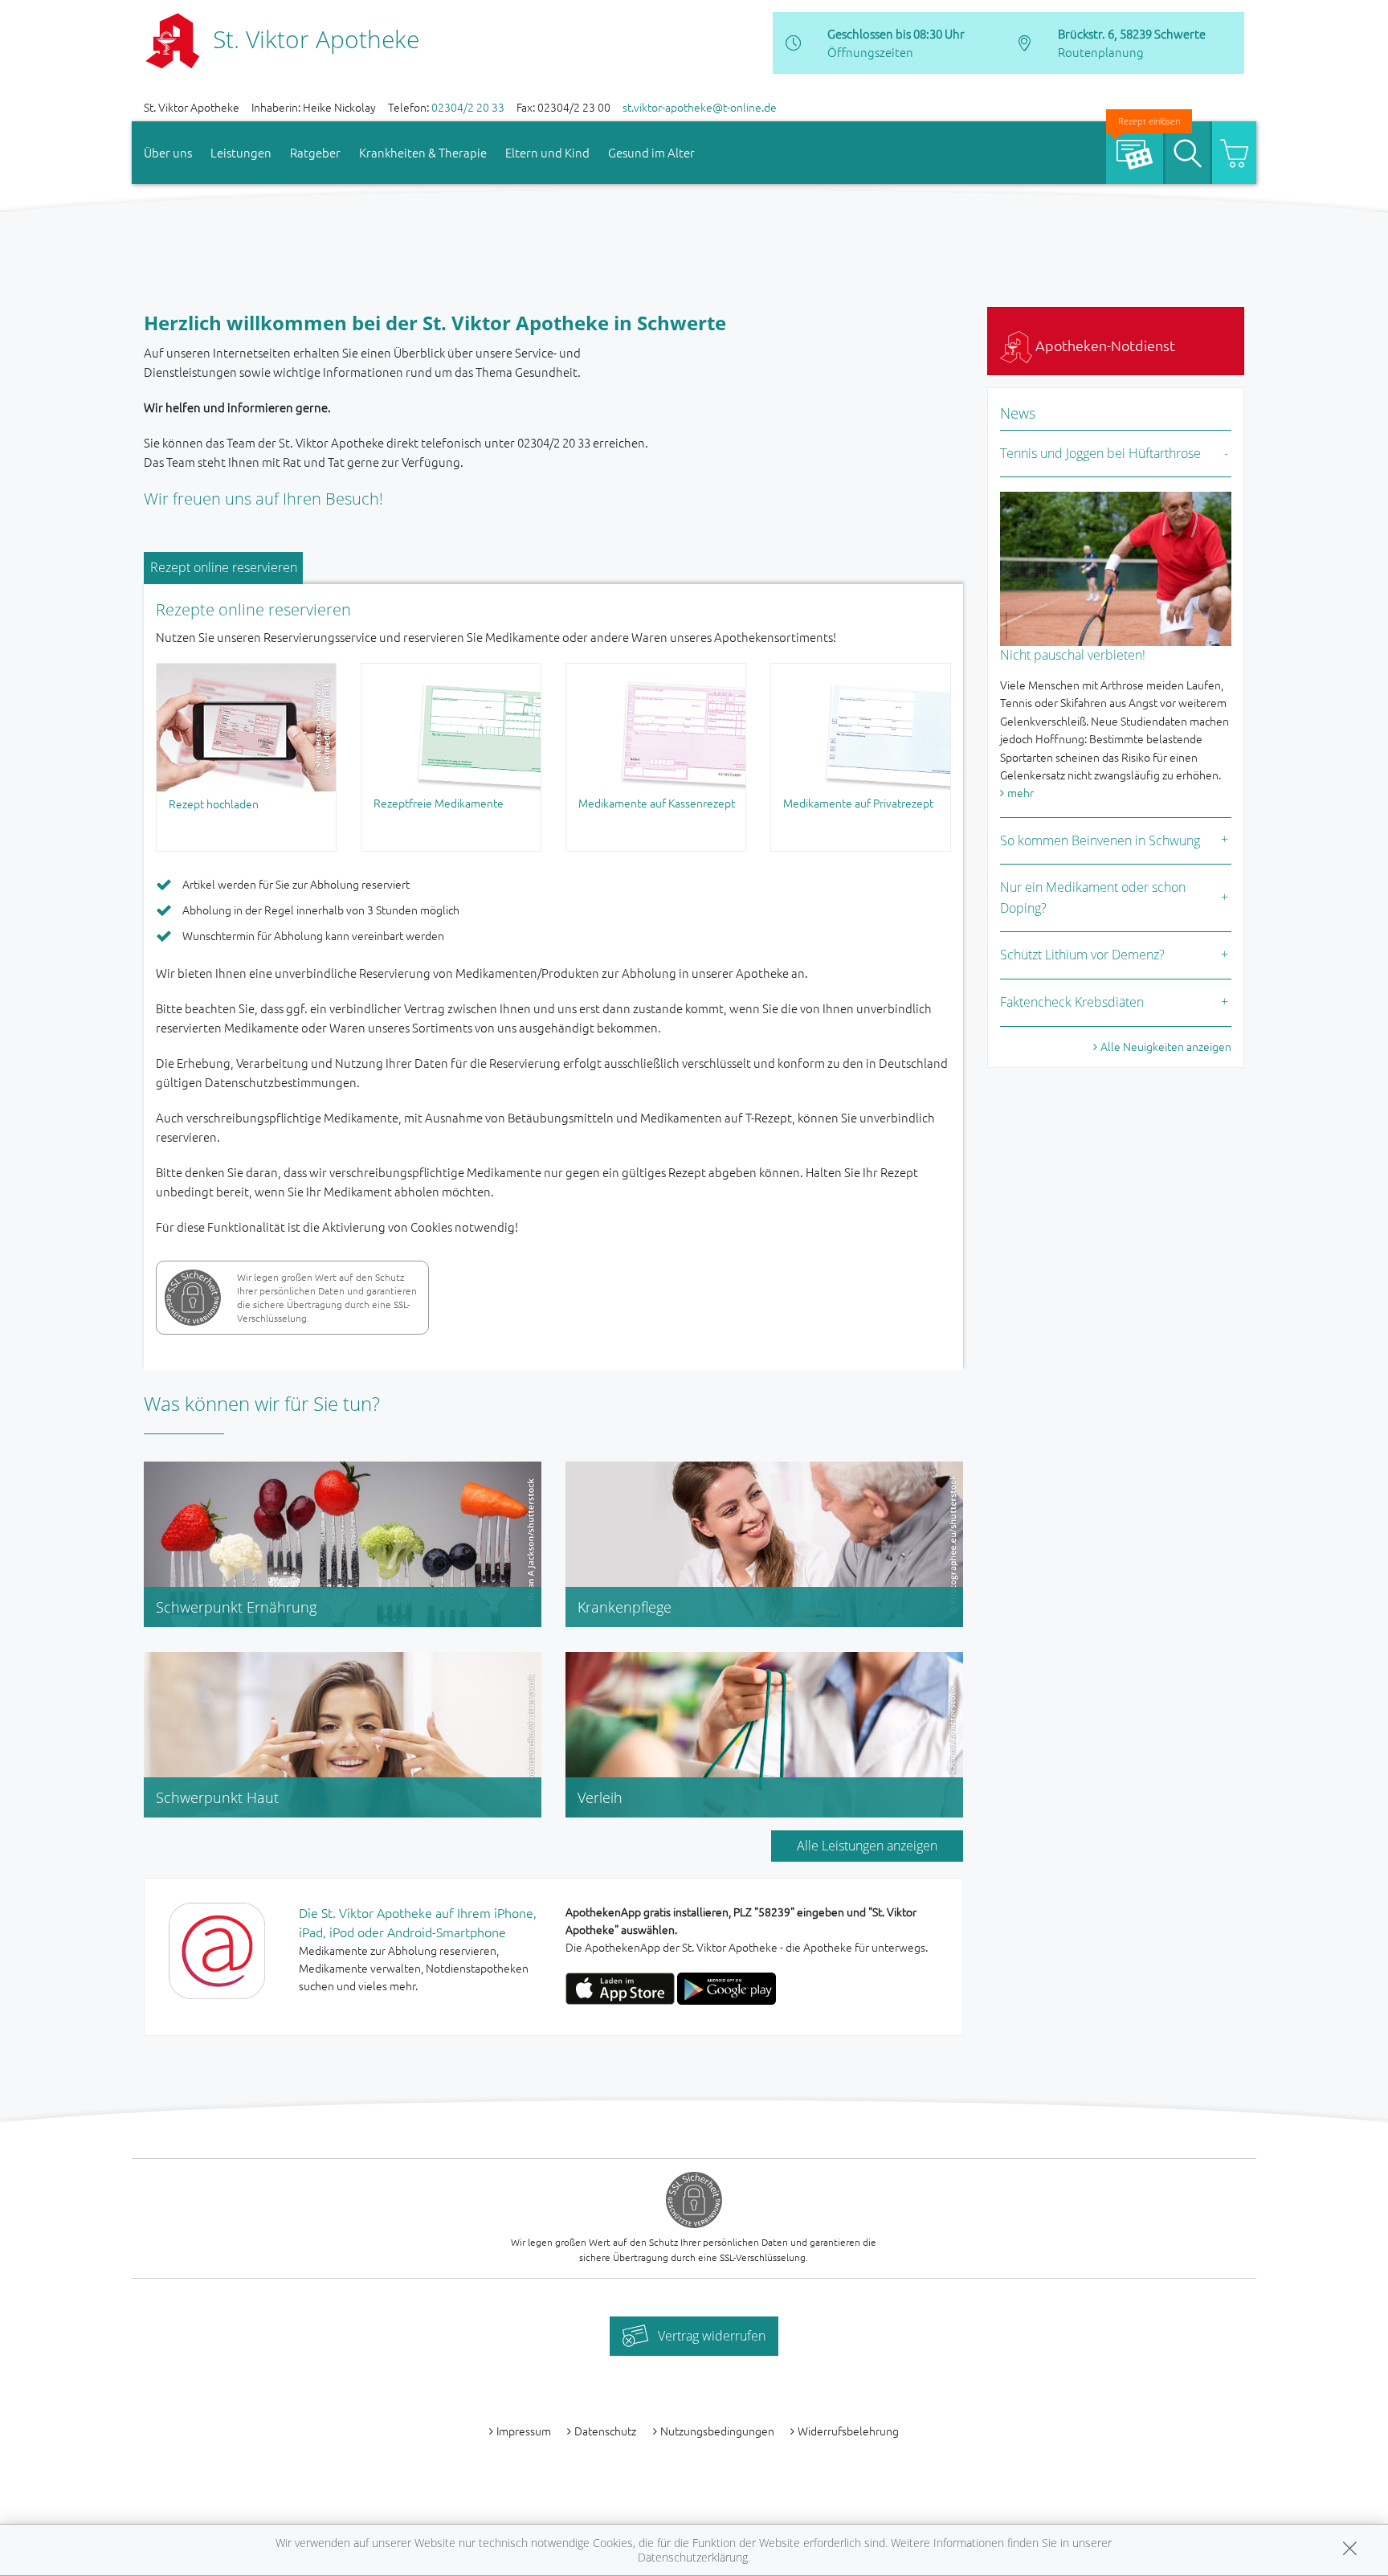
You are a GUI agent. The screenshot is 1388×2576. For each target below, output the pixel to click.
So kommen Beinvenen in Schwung (1100, 840)
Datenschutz (605, 2431)
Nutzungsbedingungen (717, 2431)
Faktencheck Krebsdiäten (1072, 1002)
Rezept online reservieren (224, 567)
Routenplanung (1101, 52)
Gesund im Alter (651, 152)
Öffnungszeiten (870, 52)
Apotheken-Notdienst (1104, 345)
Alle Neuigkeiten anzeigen (1166, 1046)
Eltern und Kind (547, 152)
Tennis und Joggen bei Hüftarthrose (1100, 453)
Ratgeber (315, 152)
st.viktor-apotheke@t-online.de (700, 107)
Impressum (524, 2431)
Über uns (168, 152)
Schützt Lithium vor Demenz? (1082, 955)
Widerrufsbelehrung (848, 2431)
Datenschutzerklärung (693, 2557)
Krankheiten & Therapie (423, 152)
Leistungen (241, 152)
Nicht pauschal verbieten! (1073, 655)
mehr (1021, 792)
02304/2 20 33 (468, 107)
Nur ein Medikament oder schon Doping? (1093, 898)
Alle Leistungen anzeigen (867, 1846)
